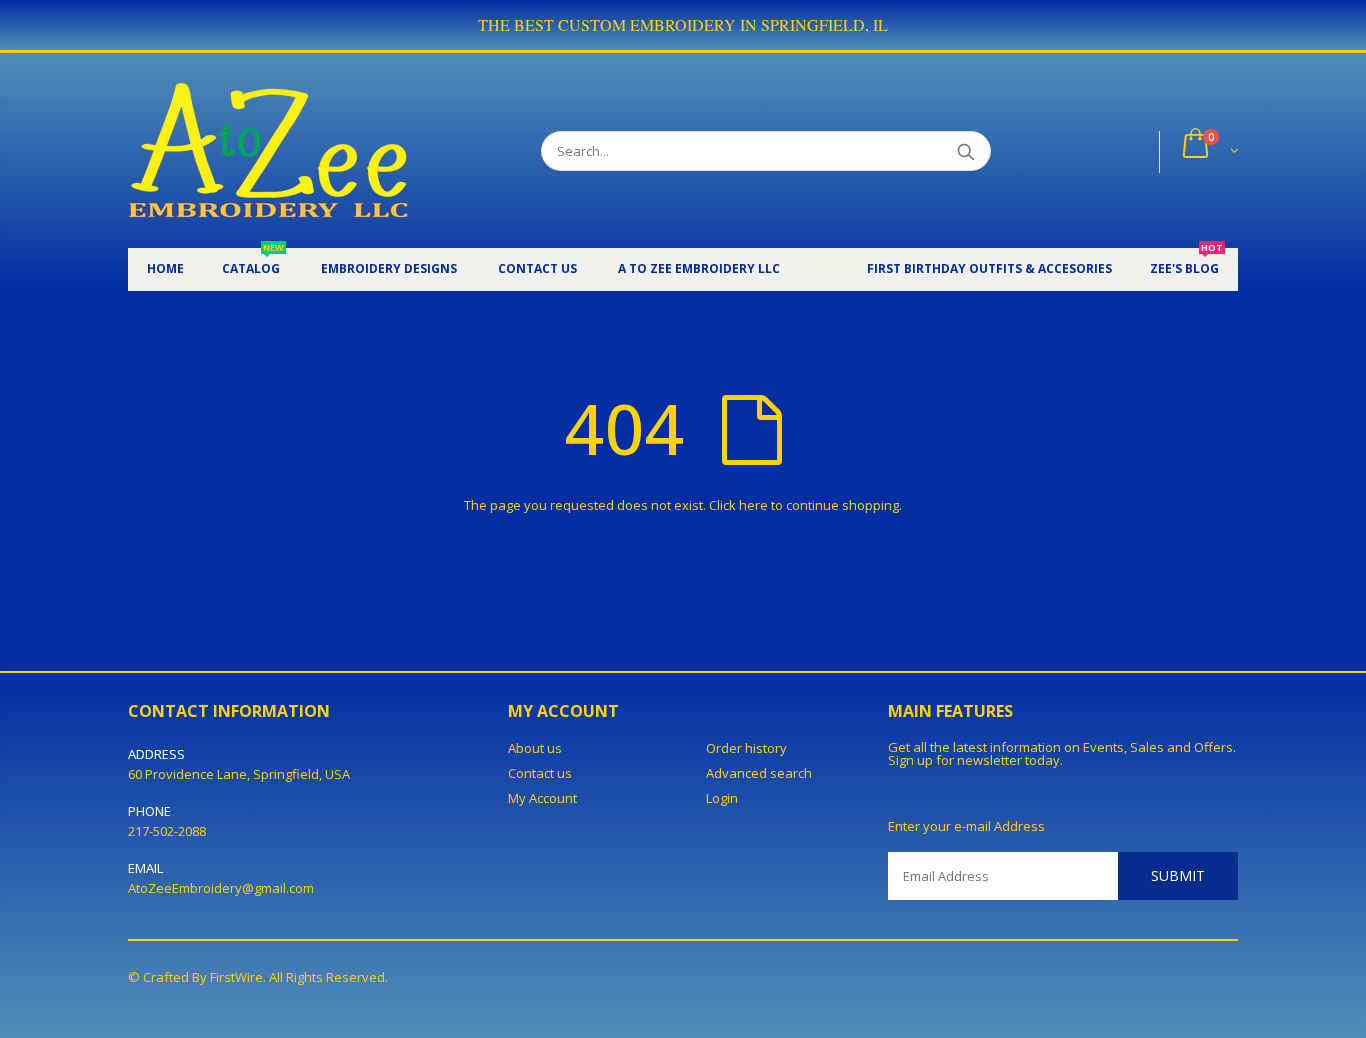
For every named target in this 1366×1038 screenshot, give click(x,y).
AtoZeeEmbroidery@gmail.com (221, 888)
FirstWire (236, 977)
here (753, 505)
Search (965, 151)
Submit (1178, 875)
